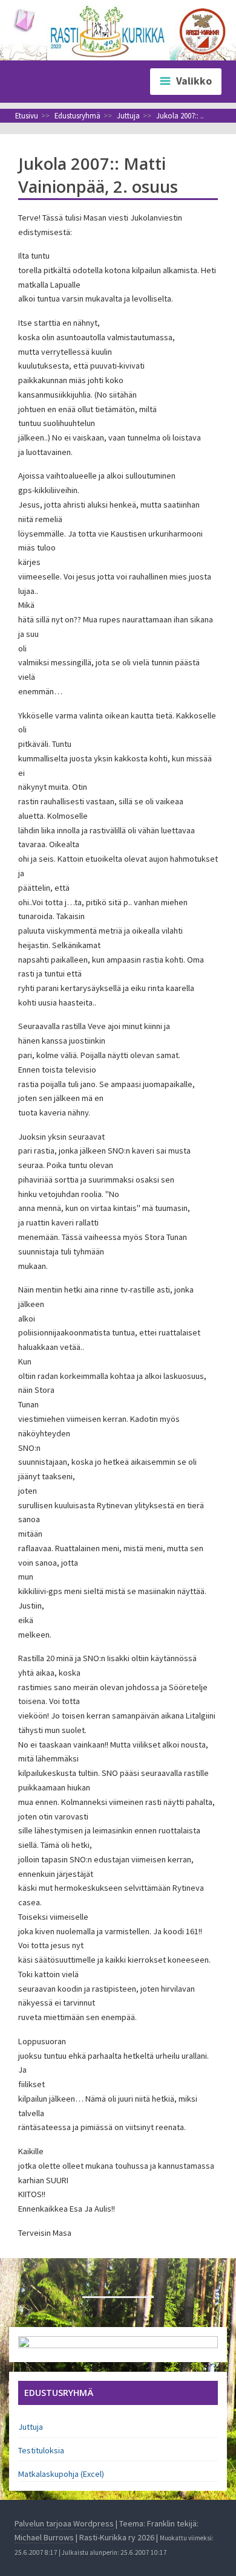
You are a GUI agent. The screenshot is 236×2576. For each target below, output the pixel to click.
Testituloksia (41, 2450)
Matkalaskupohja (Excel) (61, 2474)
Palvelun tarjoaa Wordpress (64, 2523)
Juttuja (31, 2427)
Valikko (194, 81)
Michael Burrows (44, 2537)
